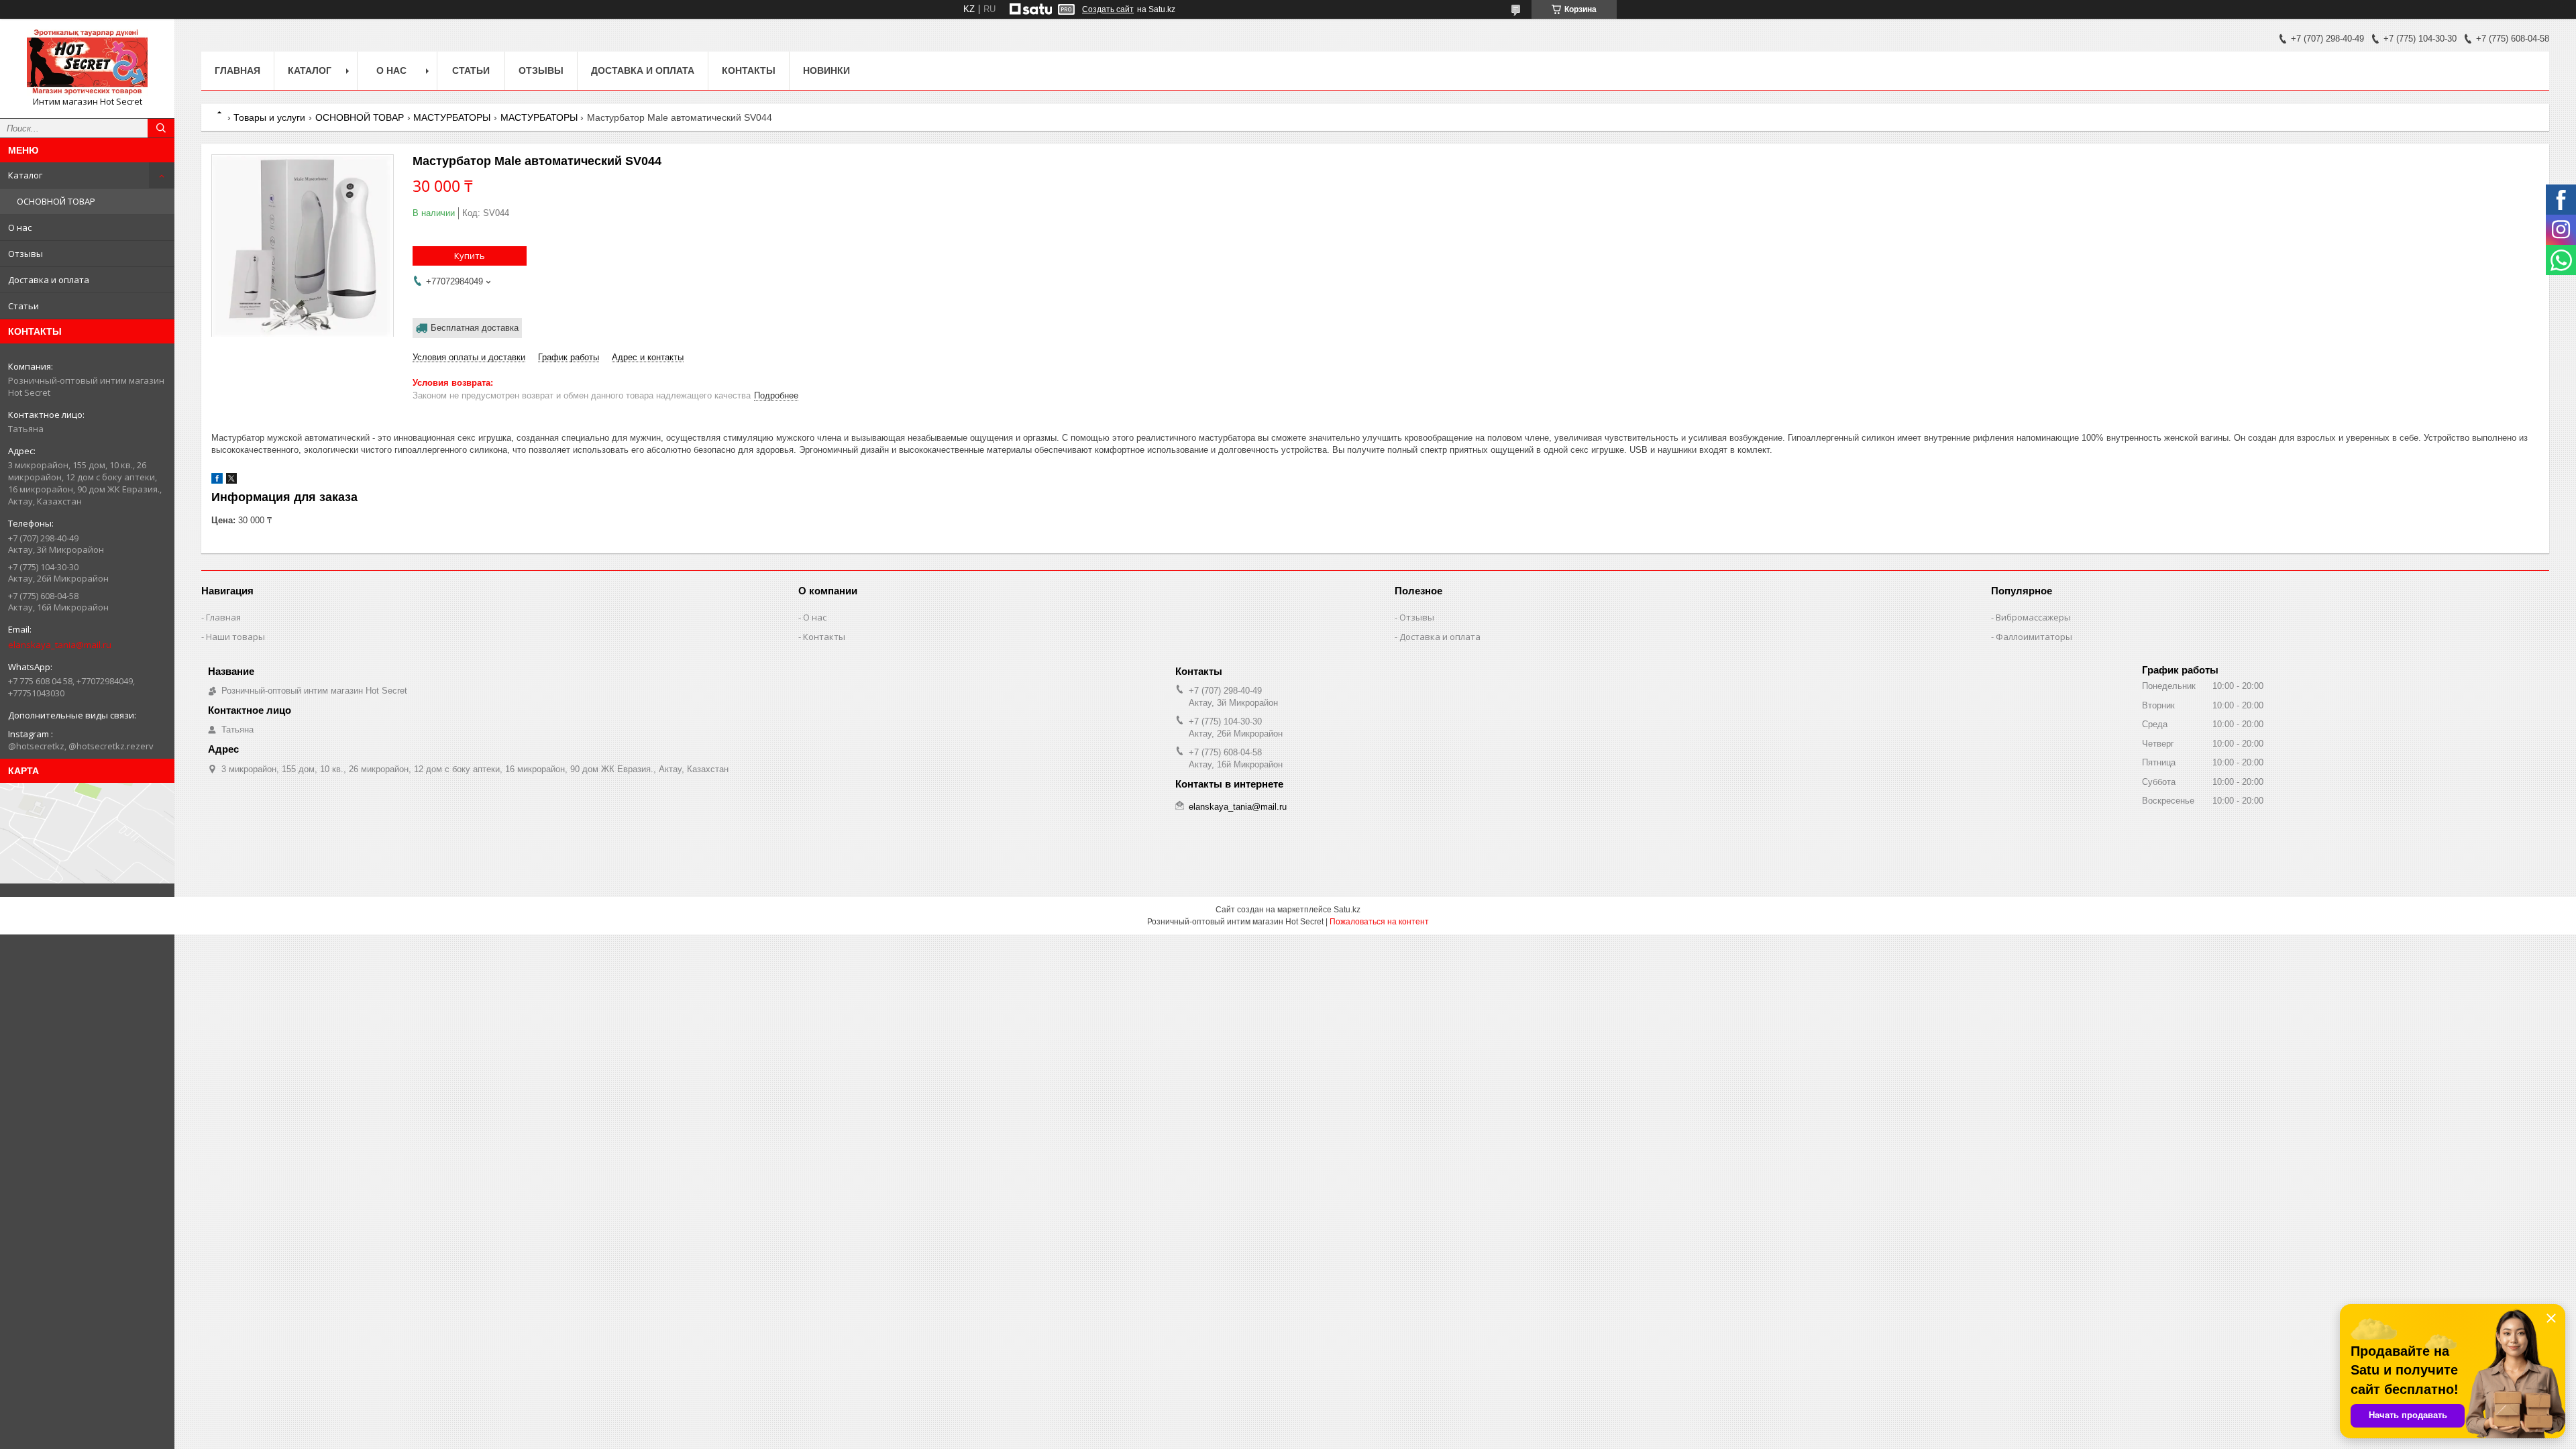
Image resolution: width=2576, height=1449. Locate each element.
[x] (231, 481)
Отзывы (25, 254)
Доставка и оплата (49, 280)
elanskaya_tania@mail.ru (60, 645)
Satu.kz (1347, 910)
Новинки (826, 70)
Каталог (25, 175)
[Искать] (161, 128)
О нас (20, 227)
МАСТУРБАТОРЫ (452, 117)
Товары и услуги (269, 117)
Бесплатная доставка (475, 328)
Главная (237, 70)
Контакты (749, 70)
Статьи (23, 306)
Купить (470, 256)
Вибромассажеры (2033, 617)
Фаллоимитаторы (2034, 637)
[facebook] (217, 481)
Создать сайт (1108, 9)
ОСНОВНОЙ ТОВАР (56, 201)
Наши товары (235, 637)
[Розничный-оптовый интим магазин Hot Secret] (87, 62)
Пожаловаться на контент (1379, 922)
